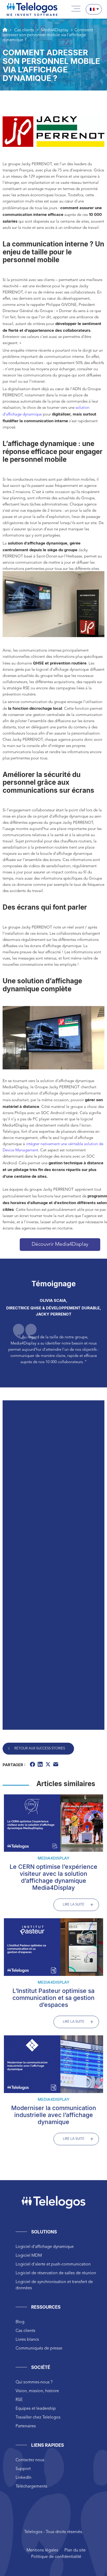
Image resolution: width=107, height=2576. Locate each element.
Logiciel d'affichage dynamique (45, 2247)
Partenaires (26, 2426)
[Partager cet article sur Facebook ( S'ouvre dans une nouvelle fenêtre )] (33, 1765)
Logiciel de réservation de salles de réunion (56, 2273)
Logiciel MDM (29, 2256)
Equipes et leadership (36, 2409)
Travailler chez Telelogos (38, 2418)
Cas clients (25, 2331)
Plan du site (75, 2550)
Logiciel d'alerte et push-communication (53, 2264)
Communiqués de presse (39, 2348)
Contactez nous (30, 2460)
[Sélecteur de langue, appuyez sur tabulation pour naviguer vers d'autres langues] (94, 9)
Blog (20, 2322)
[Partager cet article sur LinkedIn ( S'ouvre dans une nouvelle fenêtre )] (41, 1765)
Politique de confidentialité (56, 2557)
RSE (19, 2400)
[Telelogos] (32, 9)
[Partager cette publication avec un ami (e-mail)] (56, 1765)
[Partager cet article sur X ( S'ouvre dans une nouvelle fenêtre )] (49, 1765)
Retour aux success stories (40, 1748)
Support (23, 2469)
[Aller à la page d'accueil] (5, 30)
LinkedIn (24, 2478)
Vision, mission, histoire (37, 2391)
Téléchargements (31, 2487)
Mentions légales (42, 2550)
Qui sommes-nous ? (34, 2382)
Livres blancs (27, 2340)
